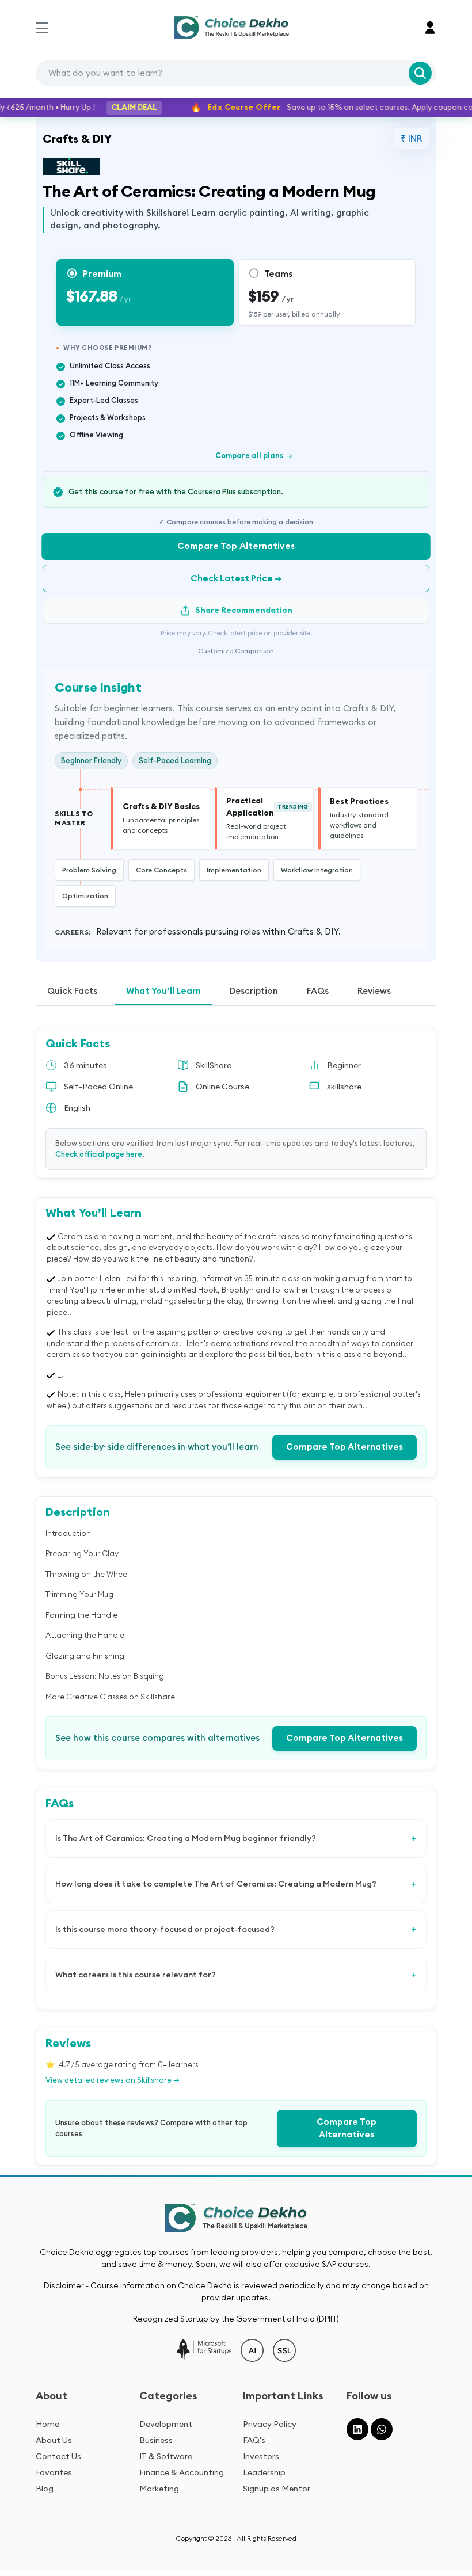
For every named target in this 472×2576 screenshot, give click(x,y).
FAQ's (254, 2440)
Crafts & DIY (77, 138)
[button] (430, 28)
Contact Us (58, 2456)
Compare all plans (254, 455)
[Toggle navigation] (42, 28)
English (77, 1108)
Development (166, 2424)
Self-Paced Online (98, 1087)
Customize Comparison (236, 651)
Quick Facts (72, 991)
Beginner (344, 1065)
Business (156, 2440)
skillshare (344, 1087)
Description (254, 991)
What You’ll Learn (163, 991)
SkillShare (214, 1065)
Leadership (264, 2472)
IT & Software (166, 2456)
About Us (54, 2440)
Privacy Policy (270, 2424)
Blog (45, 2489)
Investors (261, 2456)
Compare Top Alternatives (236, 546)
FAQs (318, 991)
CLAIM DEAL (116, 107)
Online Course (222, 1087)
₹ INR (411, 138)
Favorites (54, 2472)
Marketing (159, 2489)
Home (47, 2424)
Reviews (374, 991)
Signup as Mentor (277, 2489)
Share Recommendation (244, 610)
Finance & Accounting (182, 2472)
